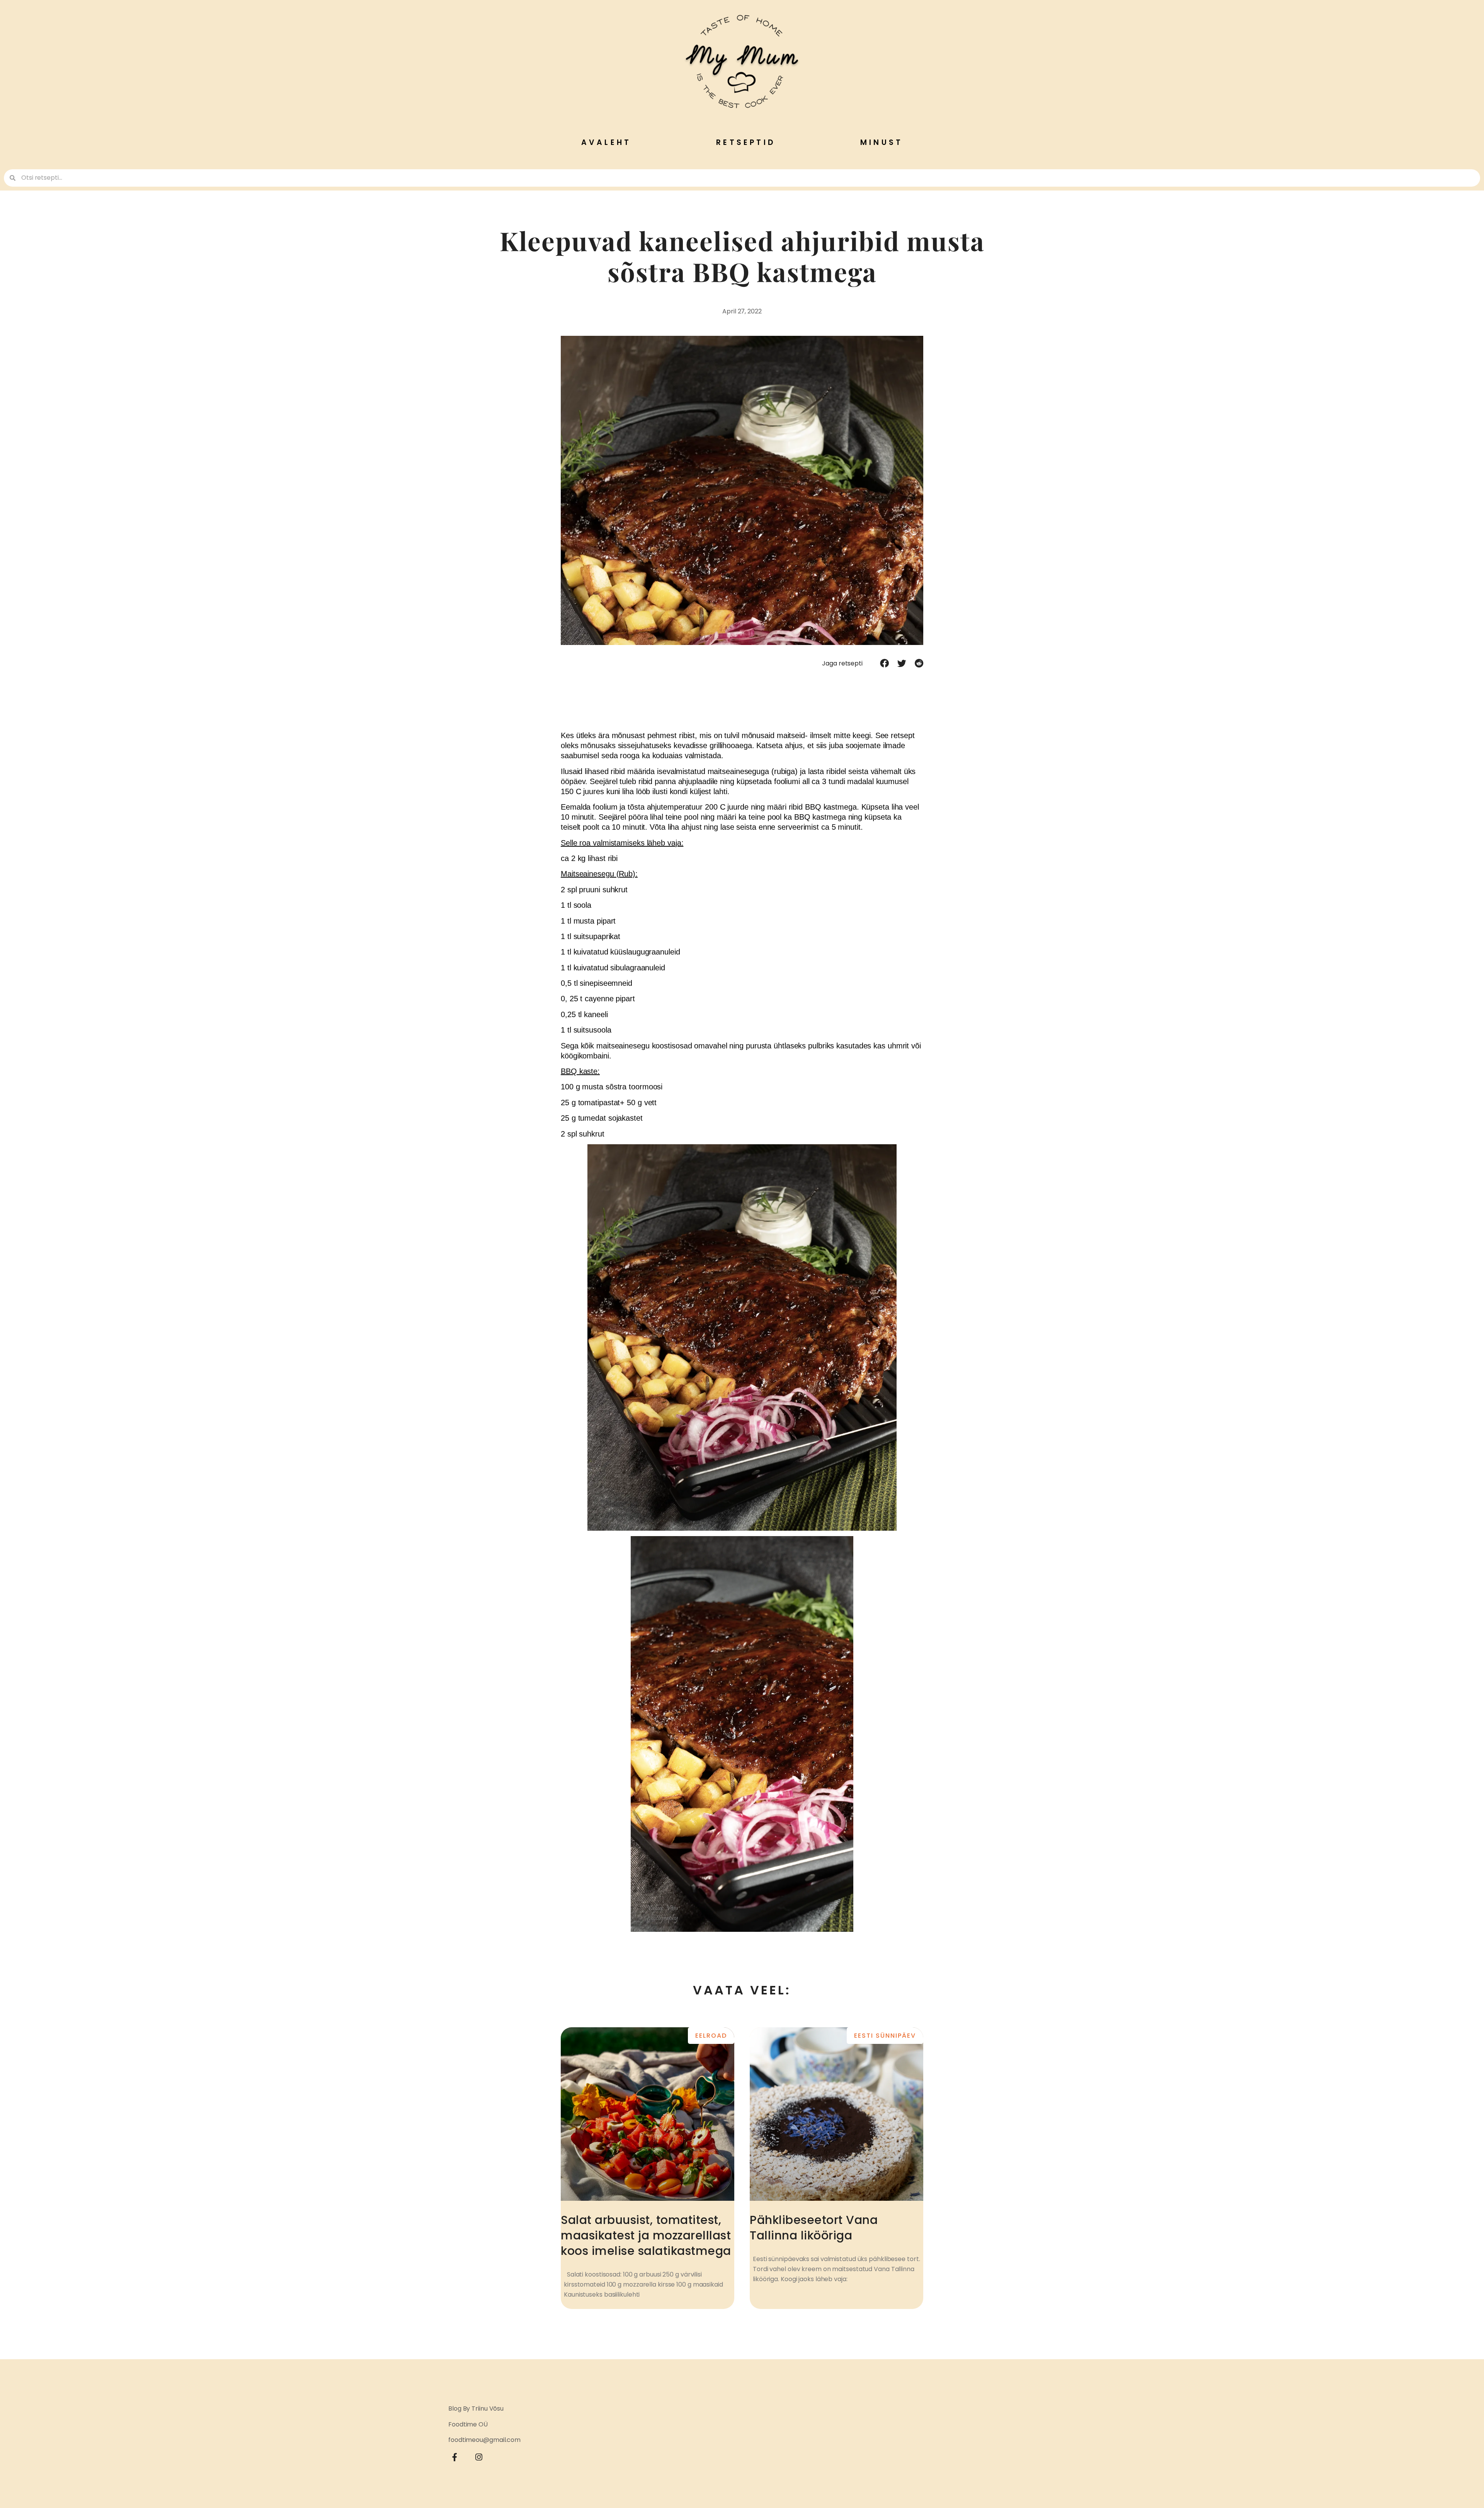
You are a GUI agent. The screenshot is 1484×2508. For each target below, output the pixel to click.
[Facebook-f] (455, 2457)
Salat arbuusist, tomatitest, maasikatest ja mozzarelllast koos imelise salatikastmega (646, 2235)
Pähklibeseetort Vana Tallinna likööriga (814, 2228)
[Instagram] (479, 2457)
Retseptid (746, 142)
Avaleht (606, 142)
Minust (882, 142)
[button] (884, 663)
